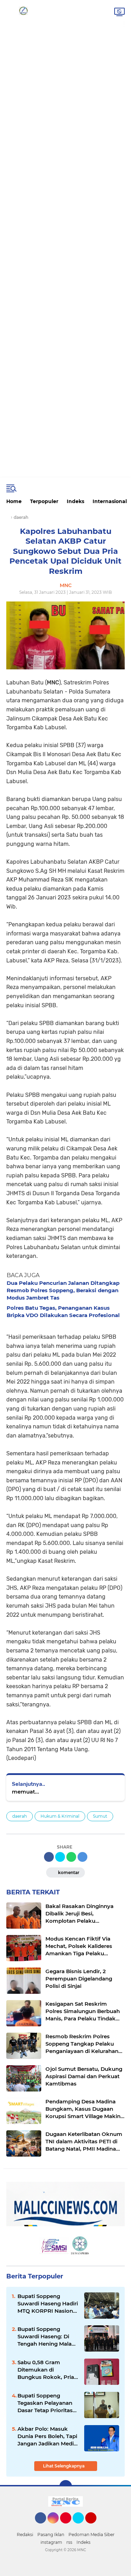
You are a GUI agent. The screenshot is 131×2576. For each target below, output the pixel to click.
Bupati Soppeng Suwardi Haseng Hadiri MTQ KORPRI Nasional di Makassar (48, 2304)
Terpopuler (44, 501)
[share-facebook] (49, 1857)
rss (69, 2542)
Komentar (68, 1872)
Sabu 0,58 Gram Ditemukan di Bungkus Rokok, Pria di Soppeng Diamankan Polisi (46, 2370)
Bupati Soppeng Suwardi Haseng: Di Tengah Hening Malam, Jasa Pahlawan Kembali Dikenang (48, 2337)
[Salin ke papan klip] (82, 1857)
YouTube (96, 2527)
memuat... (26, 1792)
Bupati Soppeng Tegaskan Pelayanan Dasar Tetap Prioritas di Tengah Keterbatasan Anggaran (45, 2403)
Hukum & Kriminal (60, 1816)
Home (14, 501)
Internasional (110, 501)
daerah (20, 1816)
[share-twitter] (60, 1857)
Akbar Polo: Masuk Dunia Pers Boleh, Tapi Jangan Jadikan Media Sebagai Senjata (47, 2436)
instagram (51, 2542)
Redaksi (25, 2535)
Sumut (100, 1816)
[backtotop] (66, 2486)
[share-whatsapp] (71, 1857)
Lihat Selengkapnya (64, 2466)
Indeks (75, 501)
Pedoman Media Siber (92, 2535)
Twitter (81, 2527)
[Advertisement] (65, 27)
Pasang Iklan (51, 2535)
